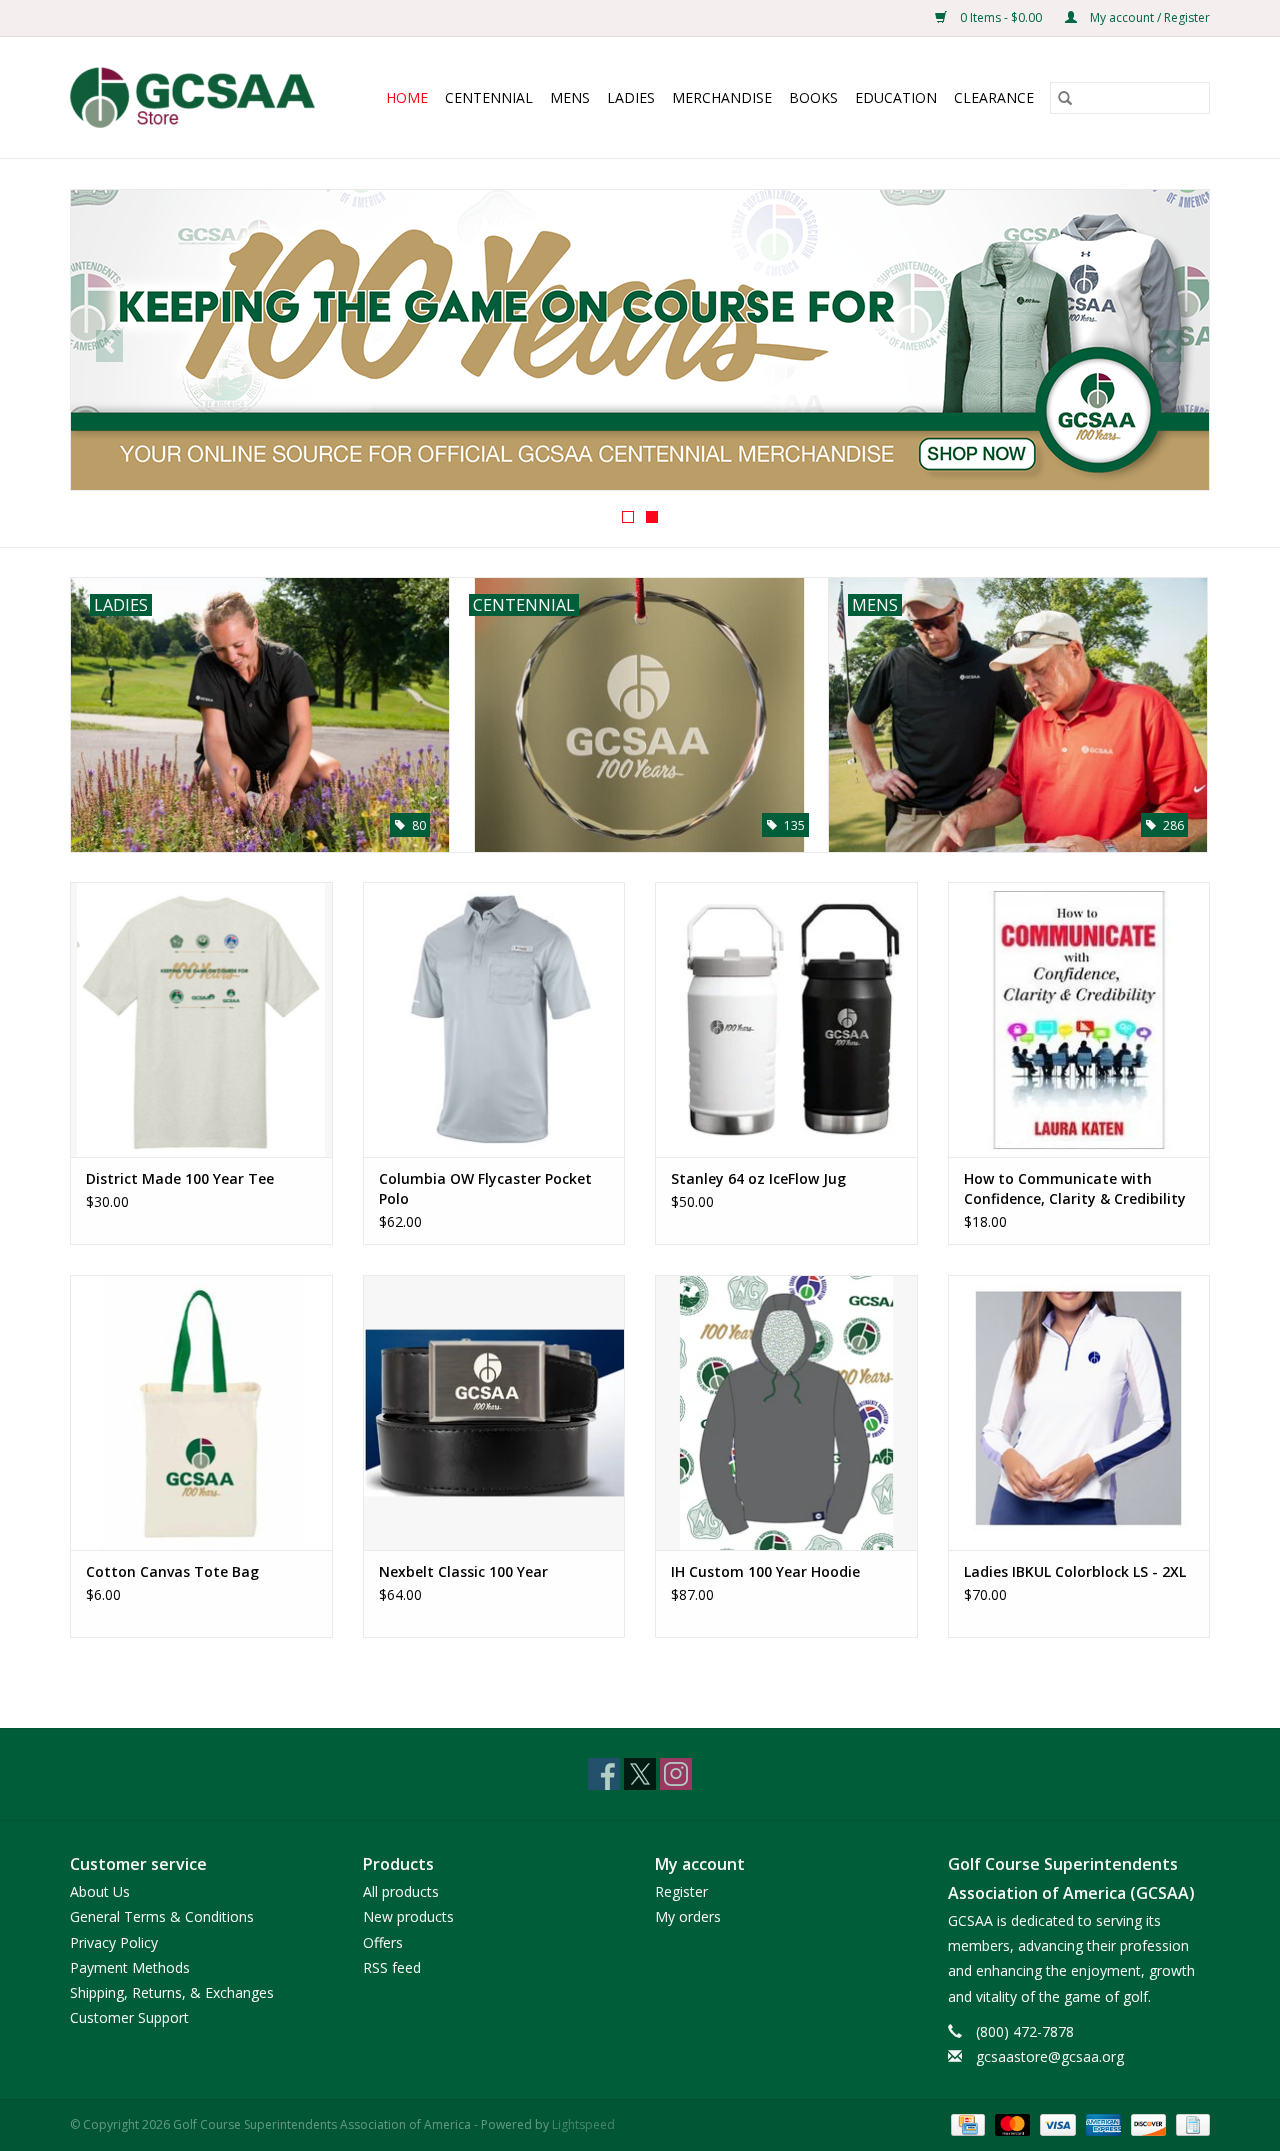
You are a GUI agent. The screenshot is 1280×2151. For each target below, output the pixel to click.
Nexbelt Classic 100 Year (463, 1571)
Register (681, 1891)
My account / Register (1148, 17)
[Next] (1170, 346)
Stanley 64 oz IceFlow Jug (758, 1178)
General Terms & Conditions (162, 1916)
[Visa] (1055, 2123)
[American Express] (1101, 2123)
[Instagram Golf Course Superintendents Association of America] (676, 1774)
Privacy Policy (114, 1942)
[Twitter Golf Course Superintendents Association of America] (640, 1774)
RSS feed (392, 1967)
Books (813, 97)
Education (896, 97)
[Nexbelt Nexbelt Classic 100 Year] (494, 1412)
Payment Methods (130, 1967)
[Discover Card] (1146, 2123)
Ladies (631, 97)
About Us (100, 1891)
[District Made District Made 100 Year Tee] (201, 1019)
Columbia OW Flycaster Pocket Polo (485, 1188)
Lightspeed (583, 2124)
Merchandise (722, 97)
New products (408, 1916)
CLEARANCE (994, 97)
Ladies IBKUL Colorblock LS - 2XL (1075, 1571)
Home (407, 97)
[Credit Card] (966, 2123)
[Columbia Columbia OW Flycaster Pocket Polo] (494, 1019)
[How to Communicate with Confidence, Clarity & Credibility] (1079, 1019)
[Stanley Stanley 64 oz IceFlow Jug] (786, 1019)
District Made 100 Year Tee (180, 1178)
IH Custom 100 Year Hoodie (765, 1571)
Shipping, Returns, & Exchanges (172, 1992)
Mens (570, 97)
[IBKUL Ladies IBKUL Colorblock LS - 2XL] (1079, 1412)
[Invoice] (1189, 2123)
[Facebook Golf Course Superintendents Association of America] (604, 1774)
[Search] (1065, 98)
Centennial (489, 97)
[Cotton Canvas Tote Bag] (201, 1412)
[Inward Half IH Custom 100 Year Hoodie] (786, 1412)
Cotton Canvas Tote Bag (172, 1571)
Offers (383, 1942)
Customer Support (129, 2017)
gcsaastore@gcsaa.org (1050, 2056)
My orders (688, 1916)
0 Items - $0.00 (1001, 17)
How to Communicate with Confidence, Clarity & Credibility (1075, 1188)
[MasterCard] (1010, 2123)
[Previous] (109, 346)
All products (401, 1891)
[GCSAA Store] (200, 97)
